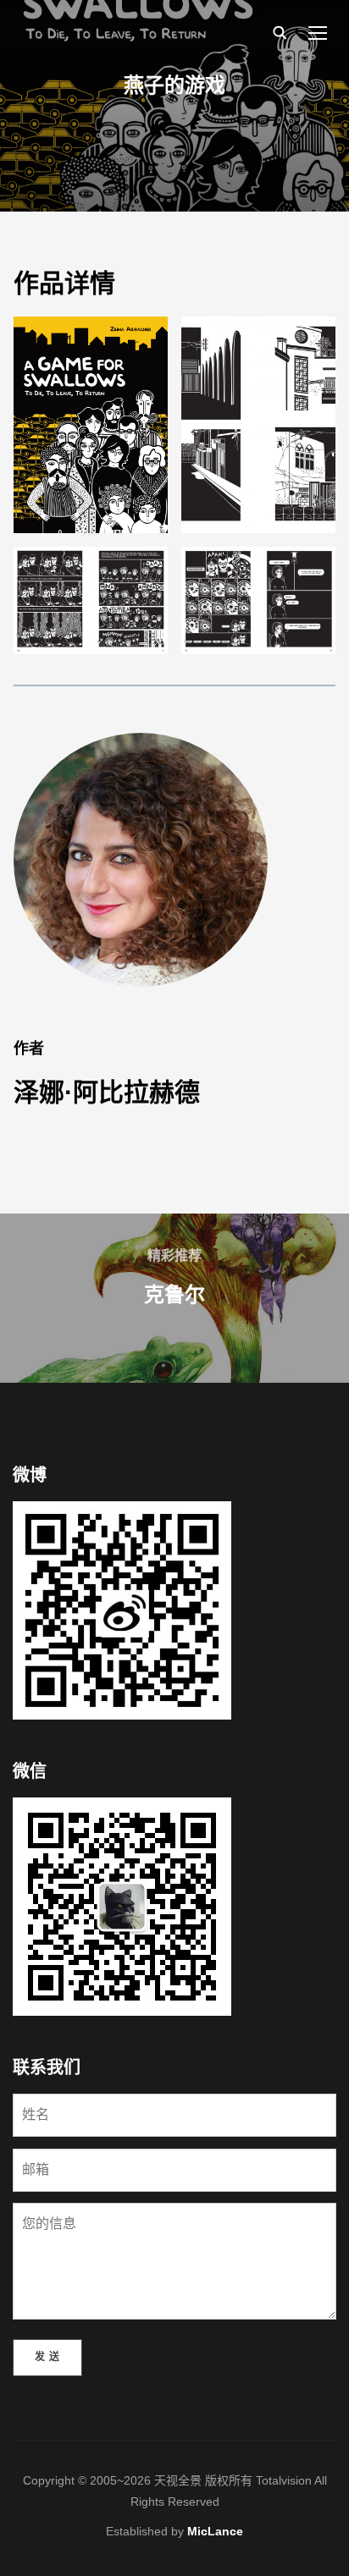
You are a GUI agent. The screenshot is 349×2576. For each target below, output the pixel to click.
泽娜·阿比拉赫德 (107, 1092)
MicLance (215, 2531)
